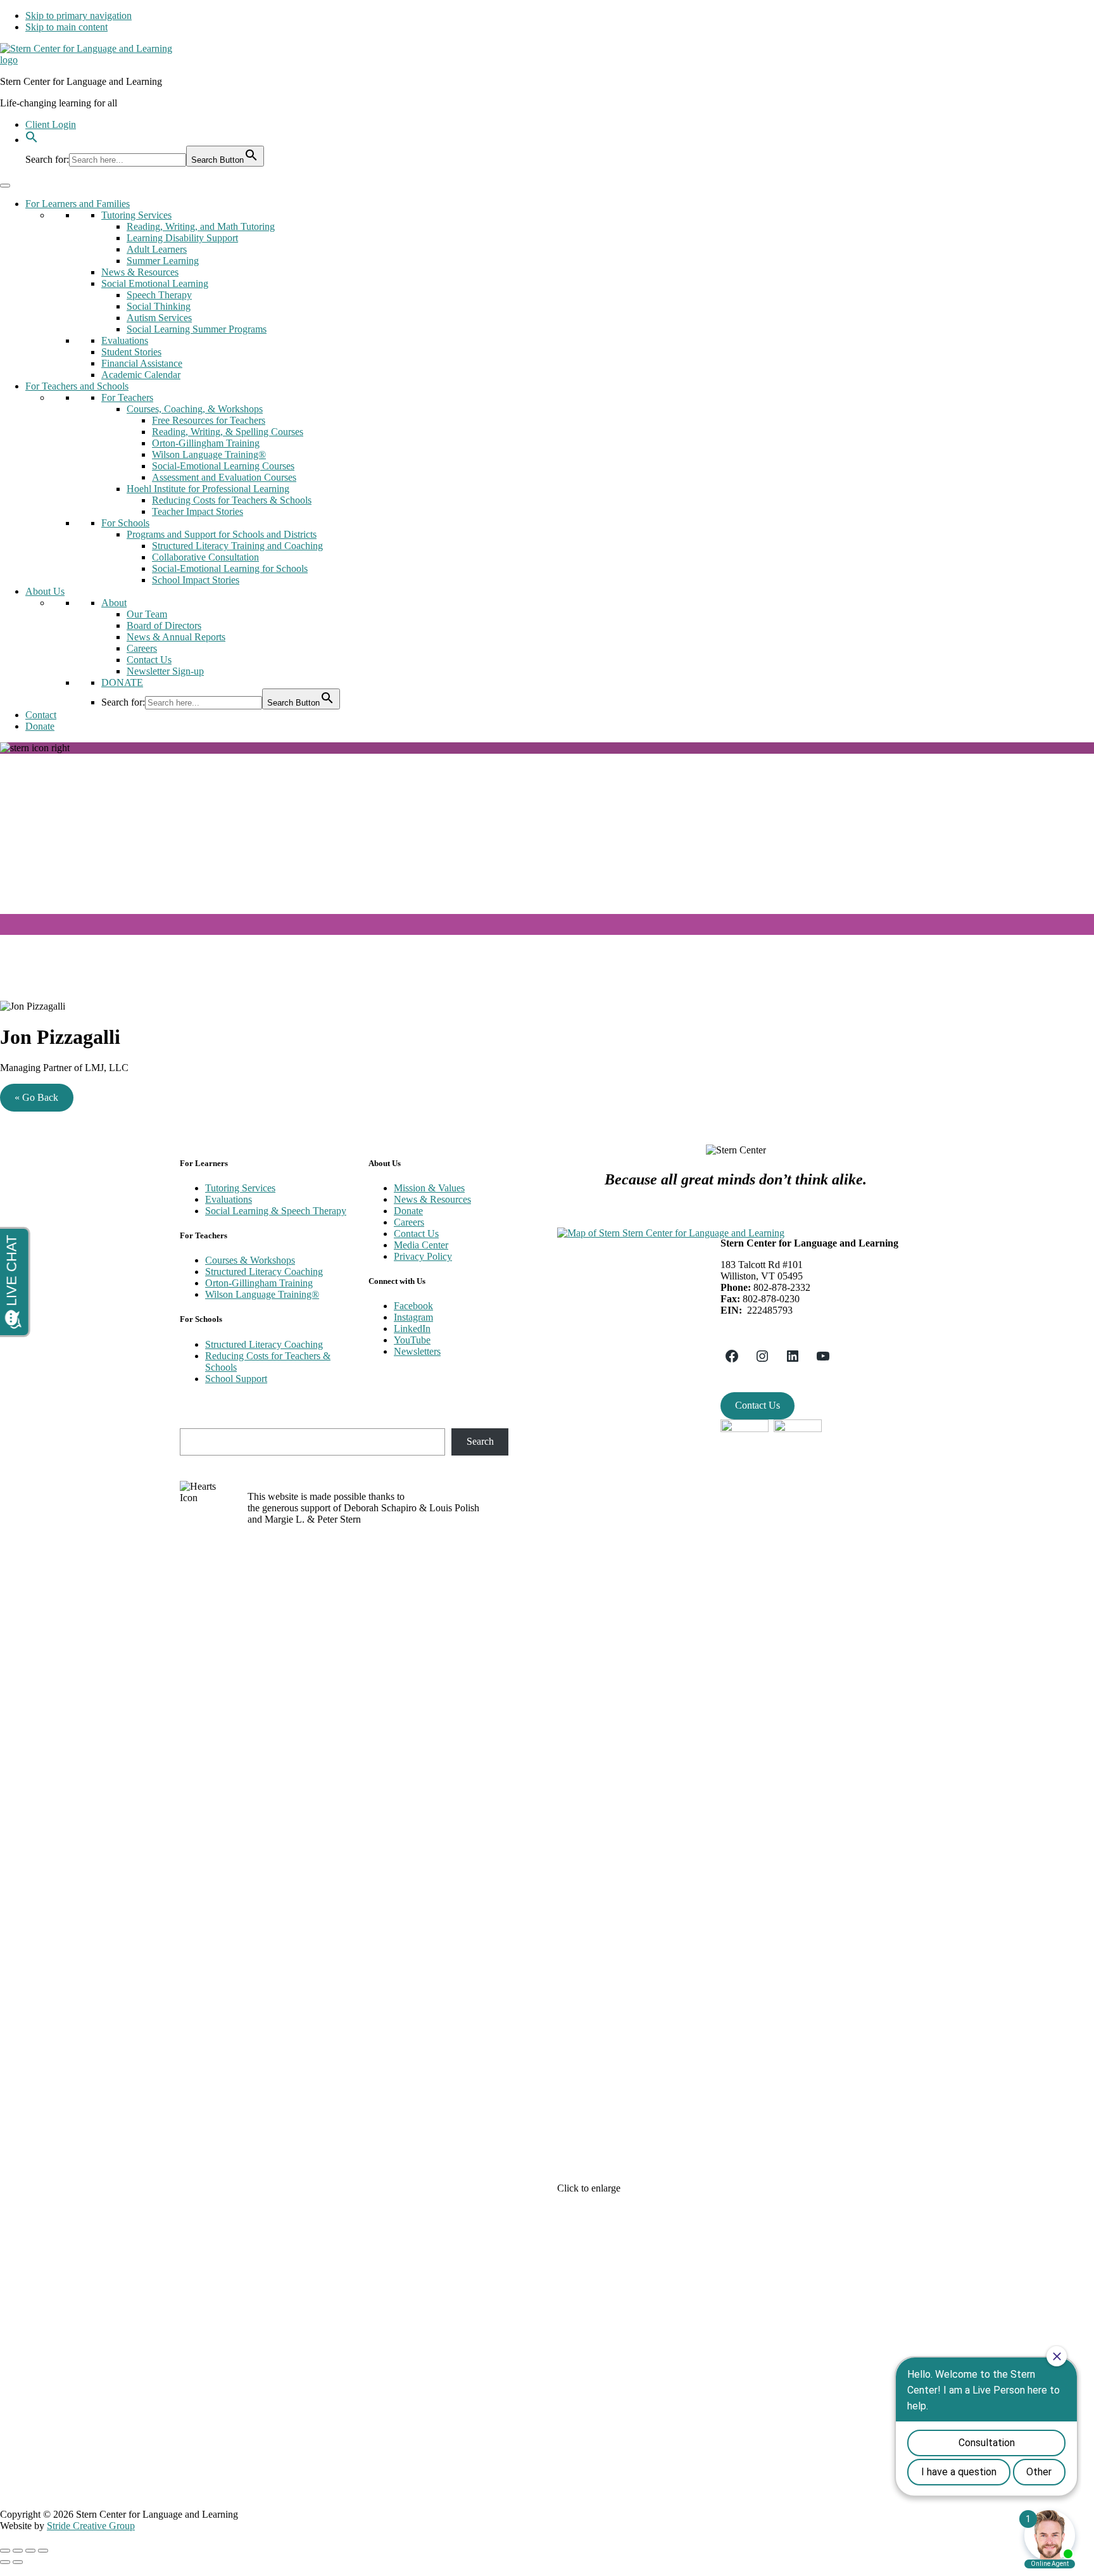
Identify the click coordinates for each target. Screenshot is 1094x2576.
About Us (45, 591)
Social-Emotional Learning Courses (223, 466)
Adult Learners (157, 249)
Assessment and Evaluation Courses (224, 477)
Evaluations (125, 340)
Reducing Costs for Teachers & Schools (232, 500)
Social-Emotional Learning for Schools (230, 568)
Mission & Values (429, 1188)
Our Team (147, 614)
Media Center (421, 1245)
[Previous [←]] (5, 2562)
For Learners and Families (78, 204)
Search (480, 1441)
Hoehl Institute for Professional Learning (208, 489)
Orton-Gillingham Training (206, 443)
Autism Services (159, 318)
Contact (41, 715)
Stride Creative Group (91, 2526)
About (114, 603)
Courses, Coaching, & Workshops (195, 409)
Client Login (51, 124)
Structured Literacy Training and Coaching (237, 546)
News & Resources (140, 272)
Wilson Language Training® (209, 454)
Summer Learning (163, 261)
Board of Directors (164, 625)
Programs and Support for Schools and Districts (222, 534)
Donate (40, 726)
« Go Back (36, 1097)
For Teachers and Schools (77, 386)
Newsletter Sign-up (165, 671)
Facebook (413, 1306)
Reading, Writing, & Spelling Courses (228, 432)
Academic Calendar (141, 375)
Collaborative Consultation (205, 557)
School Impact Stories (196, 580)
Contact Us (149, 660)
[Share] (18, 2551)
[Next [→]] (18, 2562)
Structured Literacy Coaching (264, 1272)
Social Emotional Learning (155, 283)
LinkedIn (412, 1329)
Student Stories (131, 352)
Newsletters (417, 1351)
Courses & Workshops (250, 1260)
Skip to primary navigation (79, 16)
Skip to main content (66, 27)
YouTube (412, 1340)
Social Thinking (159, 306)
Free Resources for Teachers (209, 420)
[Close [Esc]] (5, 2551)
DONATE (122, 682)
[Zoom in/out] (43, 2551)
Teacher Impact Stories (198, 511)
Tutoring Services (136, 215)
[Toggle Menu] (5, 186)
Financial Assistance (142, 363)
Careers (142, 648)
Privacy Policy (423, 1256)
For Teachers (127, 397)
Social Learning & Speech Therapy (276, 1211)
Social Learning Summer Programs (197, 329)
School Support (236, 1379)
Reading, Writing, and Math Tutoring (201, 226)
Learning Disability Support (182, 238)
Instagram (413, 1317)
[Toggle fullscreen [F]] (30, 2551)
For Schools (125, 523)
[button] (32, 140)
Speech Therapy (159, 295)
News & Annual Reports (176, 637)
